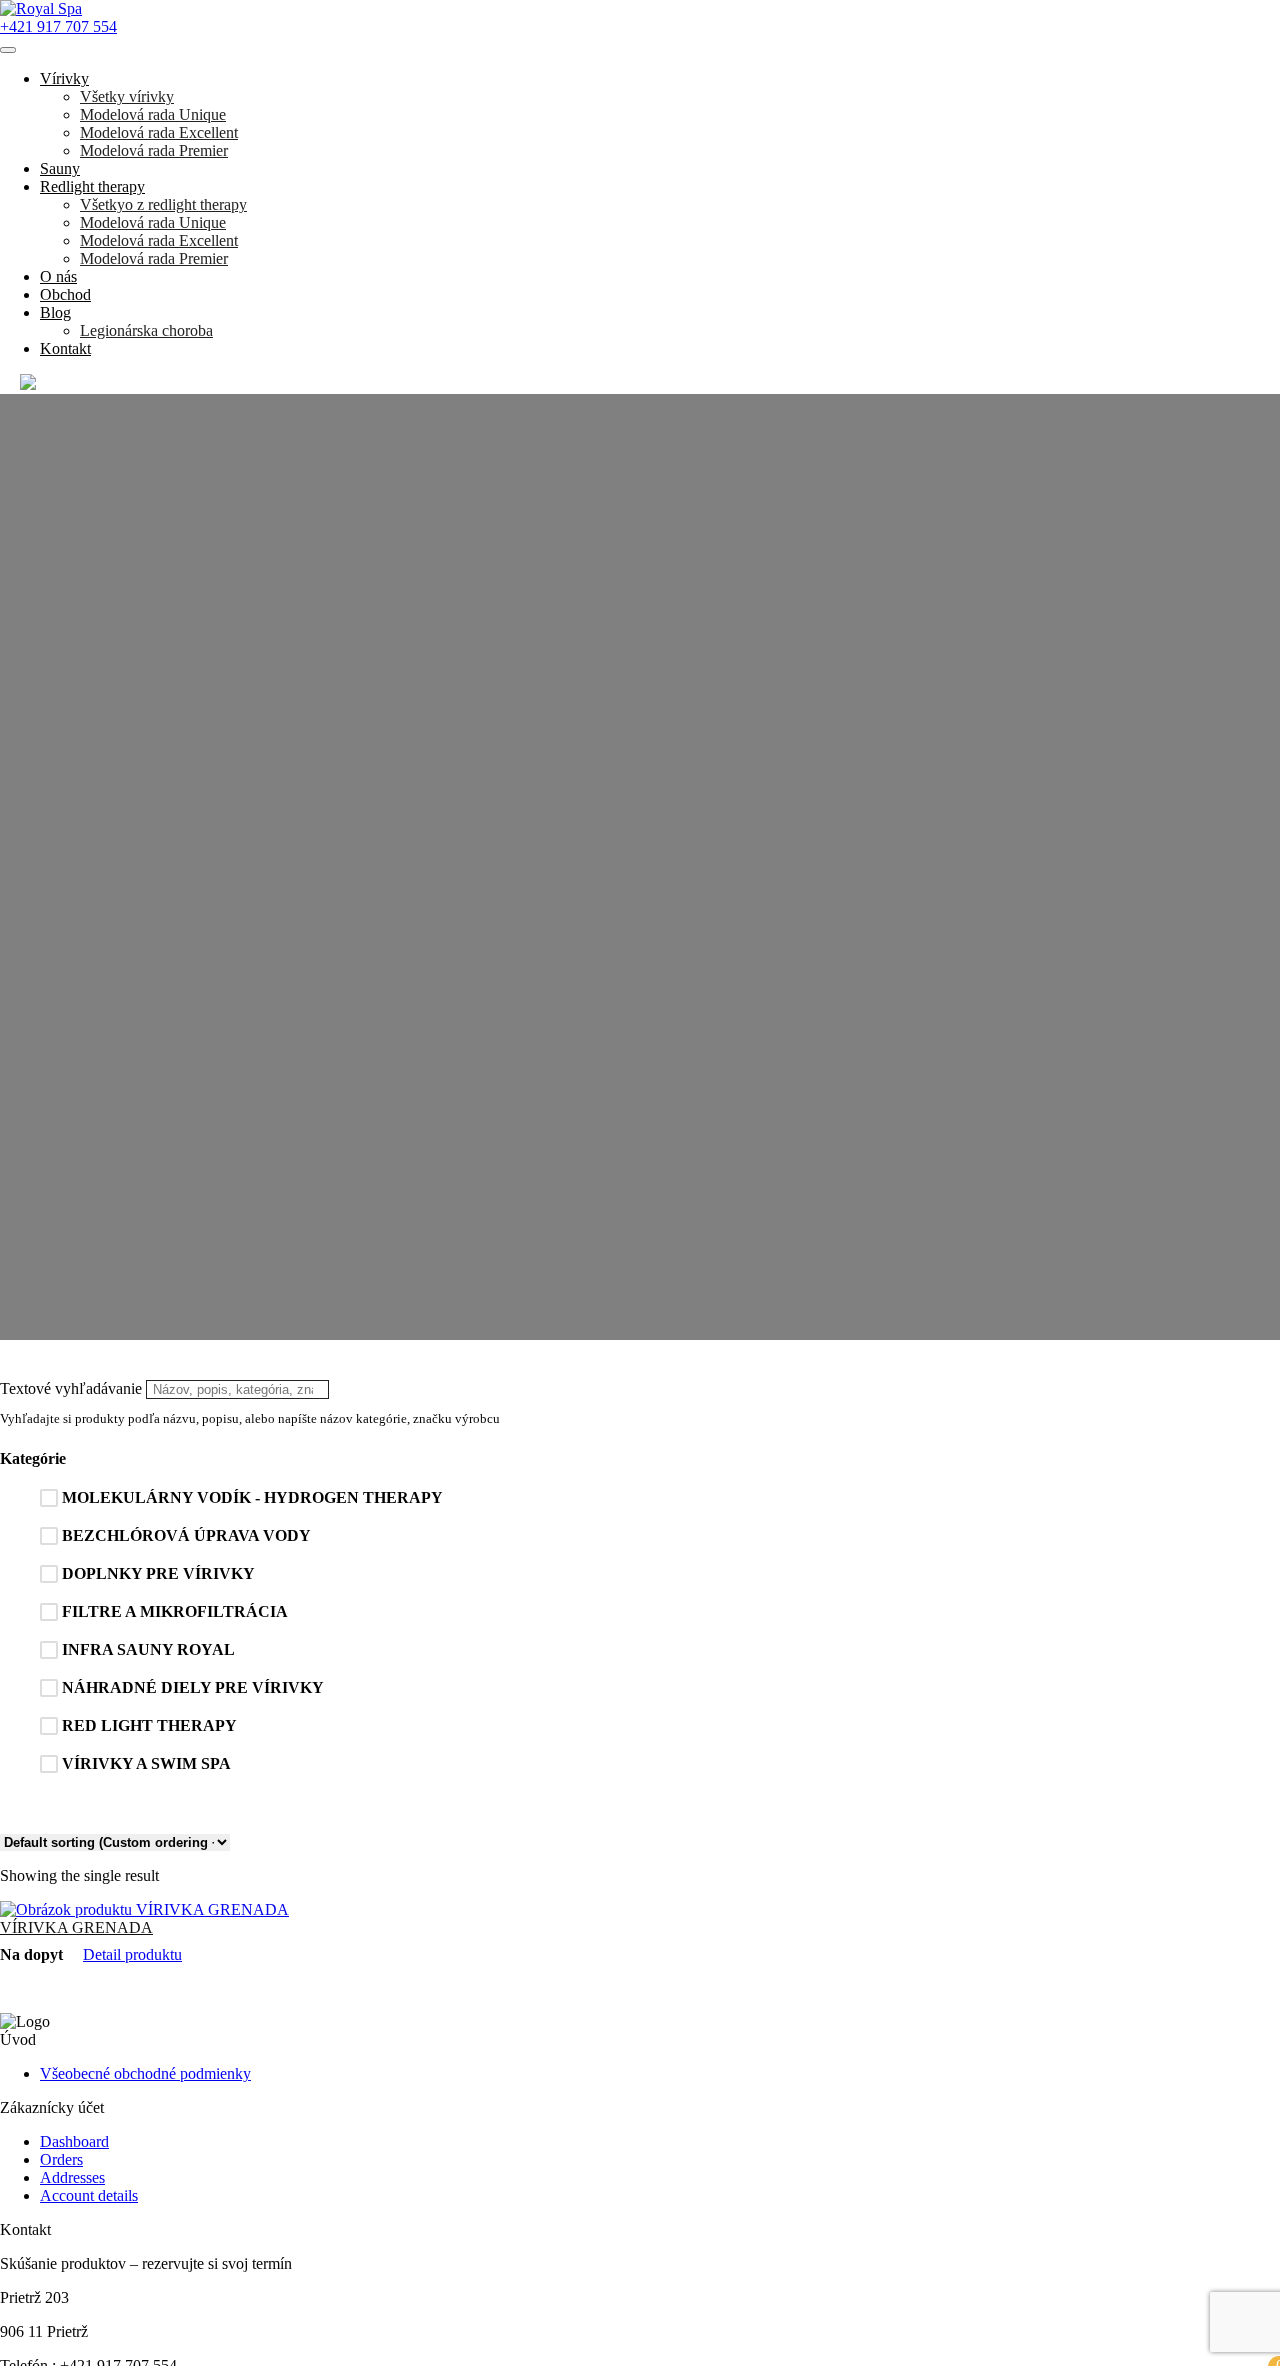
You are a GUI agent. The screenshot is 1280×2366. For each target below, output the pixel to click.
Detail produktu (132, 1954)
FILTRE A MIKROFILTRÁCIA (175, 1611)
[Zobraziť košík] (28, 384)
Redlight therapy (92, 186)
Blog (55, 312)
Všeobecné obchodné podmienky (145, 2073)
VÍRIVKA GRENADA (76, 1927)
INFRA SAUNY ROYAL (148, 1649)
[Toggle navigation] (8, 50)
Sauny (60, 168)
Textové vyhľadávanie (71, 1388)
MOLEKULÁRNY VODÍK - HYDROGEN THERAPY (252, 1497)
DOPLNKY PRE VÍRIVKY (158, 1573)
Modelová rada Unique (153, 114)
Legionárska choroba (146, 330)
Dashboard (74, 2141)
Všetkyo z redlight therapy (163, 204)
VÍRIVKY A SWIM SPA (146, 1763)
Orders (61, 2159)
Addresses (72, 2177)
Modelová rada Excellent (159, 132)
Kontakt (65, 348)
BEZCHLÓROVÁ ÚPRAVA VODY (186, 1535)
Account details (89, 2195)
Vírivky (64, 78)
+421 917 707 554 (58, 26)
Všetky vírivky (127, 96)
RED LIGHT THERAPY (149, 1725)
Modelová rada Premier (154, 150)
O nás (58, 276)
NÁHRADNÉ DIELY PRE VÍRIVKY (193, 1687)
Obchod (65, 294)
